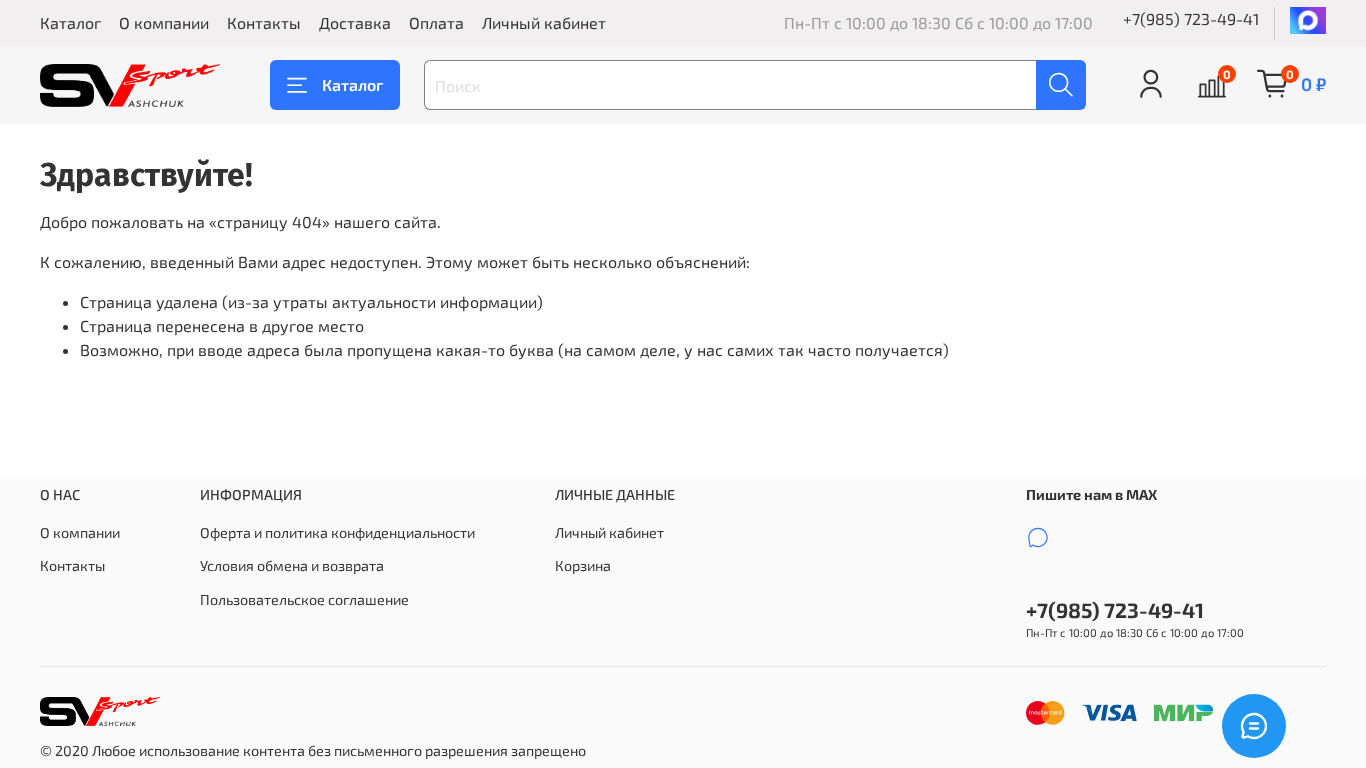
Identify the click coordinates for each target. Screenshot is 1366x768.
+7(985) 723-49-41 (1191, 18)
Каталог (70, 22)
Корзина (583, 565)
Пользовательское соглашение (304, 599)
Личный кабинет (544, 22)
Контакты (264, 22)
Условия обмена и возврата (292, 565)
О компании (164, 22)
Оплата (436, 22)
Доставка (355, 22)
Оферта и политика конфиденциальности (337, 532)
